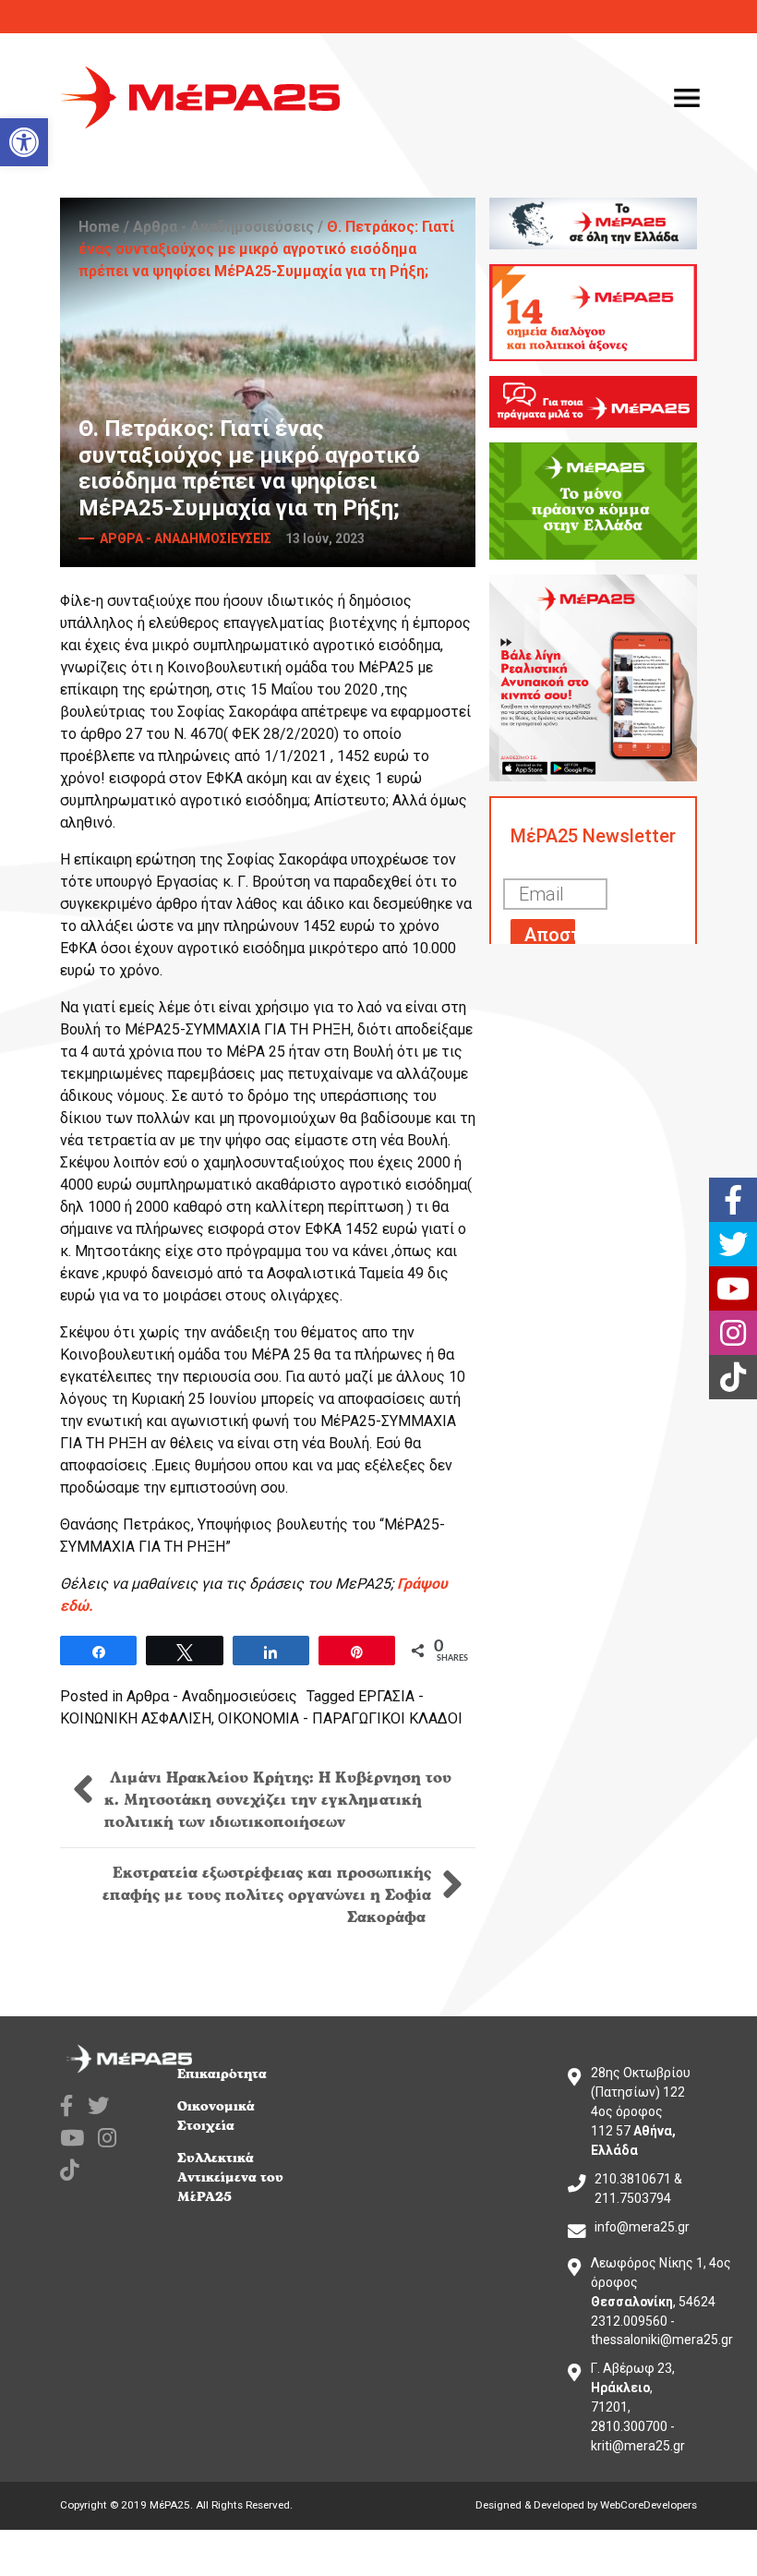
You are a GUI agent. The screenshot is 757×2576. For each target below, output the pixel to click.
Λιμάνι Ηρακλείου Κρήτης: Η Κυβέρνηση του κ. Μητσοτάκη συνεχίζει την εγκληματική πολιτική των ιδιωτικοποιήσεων (278, 1800)
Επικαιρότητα (222, 2074)
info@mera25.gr (642, 2227)
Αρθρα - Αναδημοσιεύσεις (223, 227)
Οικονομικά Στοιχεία (216, 2116)
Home (99, 227)
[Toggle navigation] (687, 98)
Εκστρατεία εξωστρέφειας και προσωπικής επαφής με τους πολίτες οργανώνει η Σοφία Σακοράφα (267, 1895)
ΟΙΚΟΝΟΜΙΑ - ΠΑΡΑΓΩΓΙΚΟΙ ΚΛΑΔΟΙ (340, 1718)
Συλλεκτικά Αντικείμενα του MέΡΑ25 (230, 2177)
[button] (24, 142)
